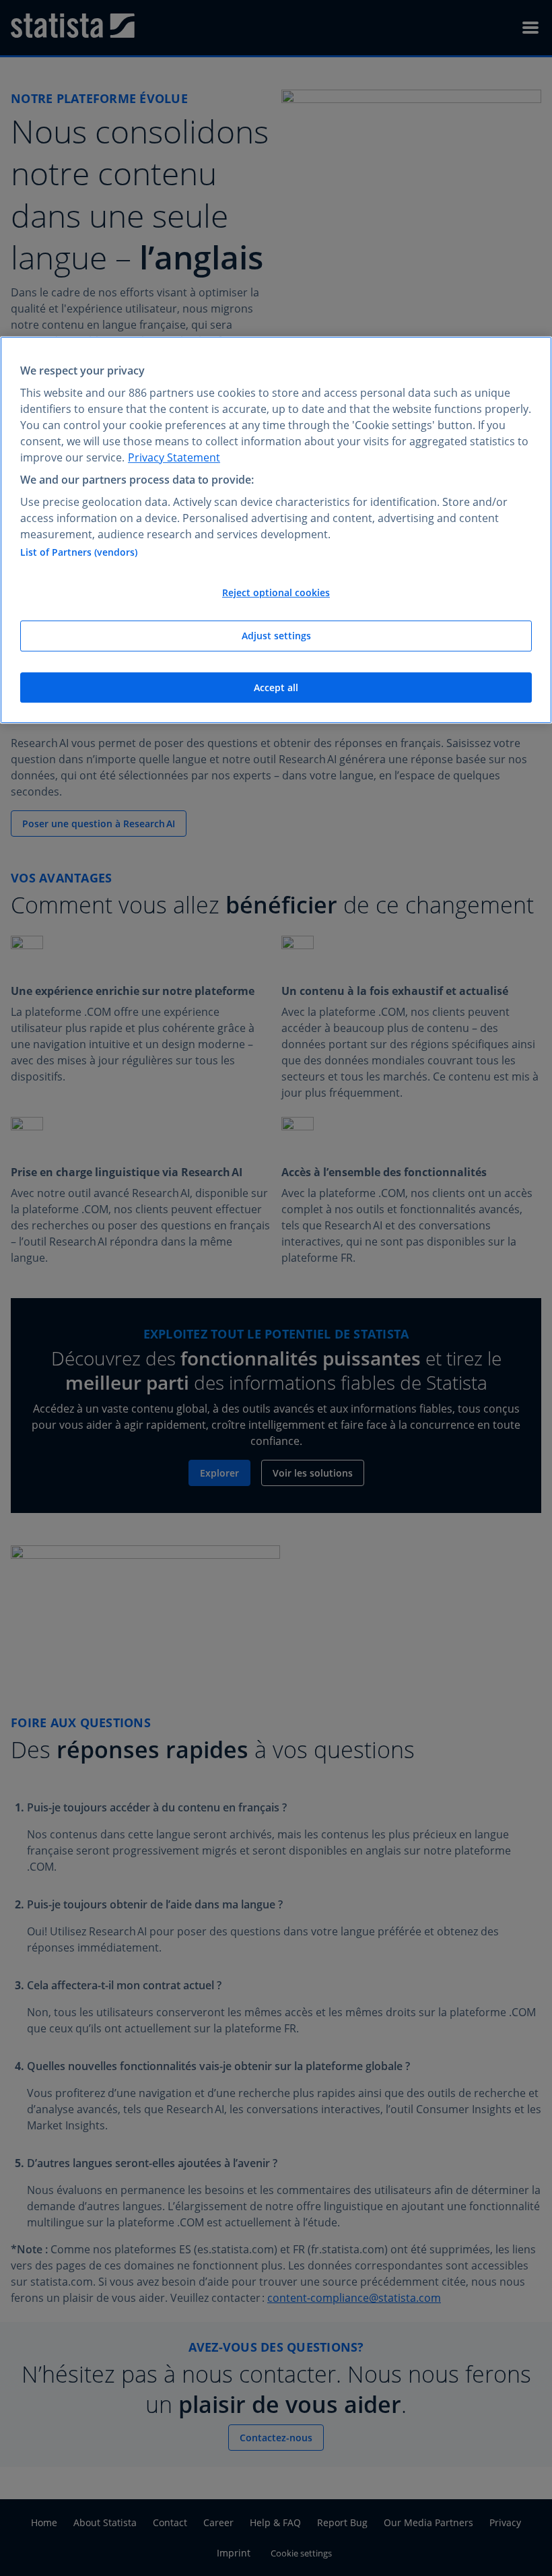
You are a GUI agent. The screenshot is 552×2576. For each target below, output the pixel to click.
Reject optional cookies (276, 593)
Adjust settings (276, 636)
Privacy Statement (174, 457)
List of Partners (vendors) (79, 553)
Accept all (276, 687)
